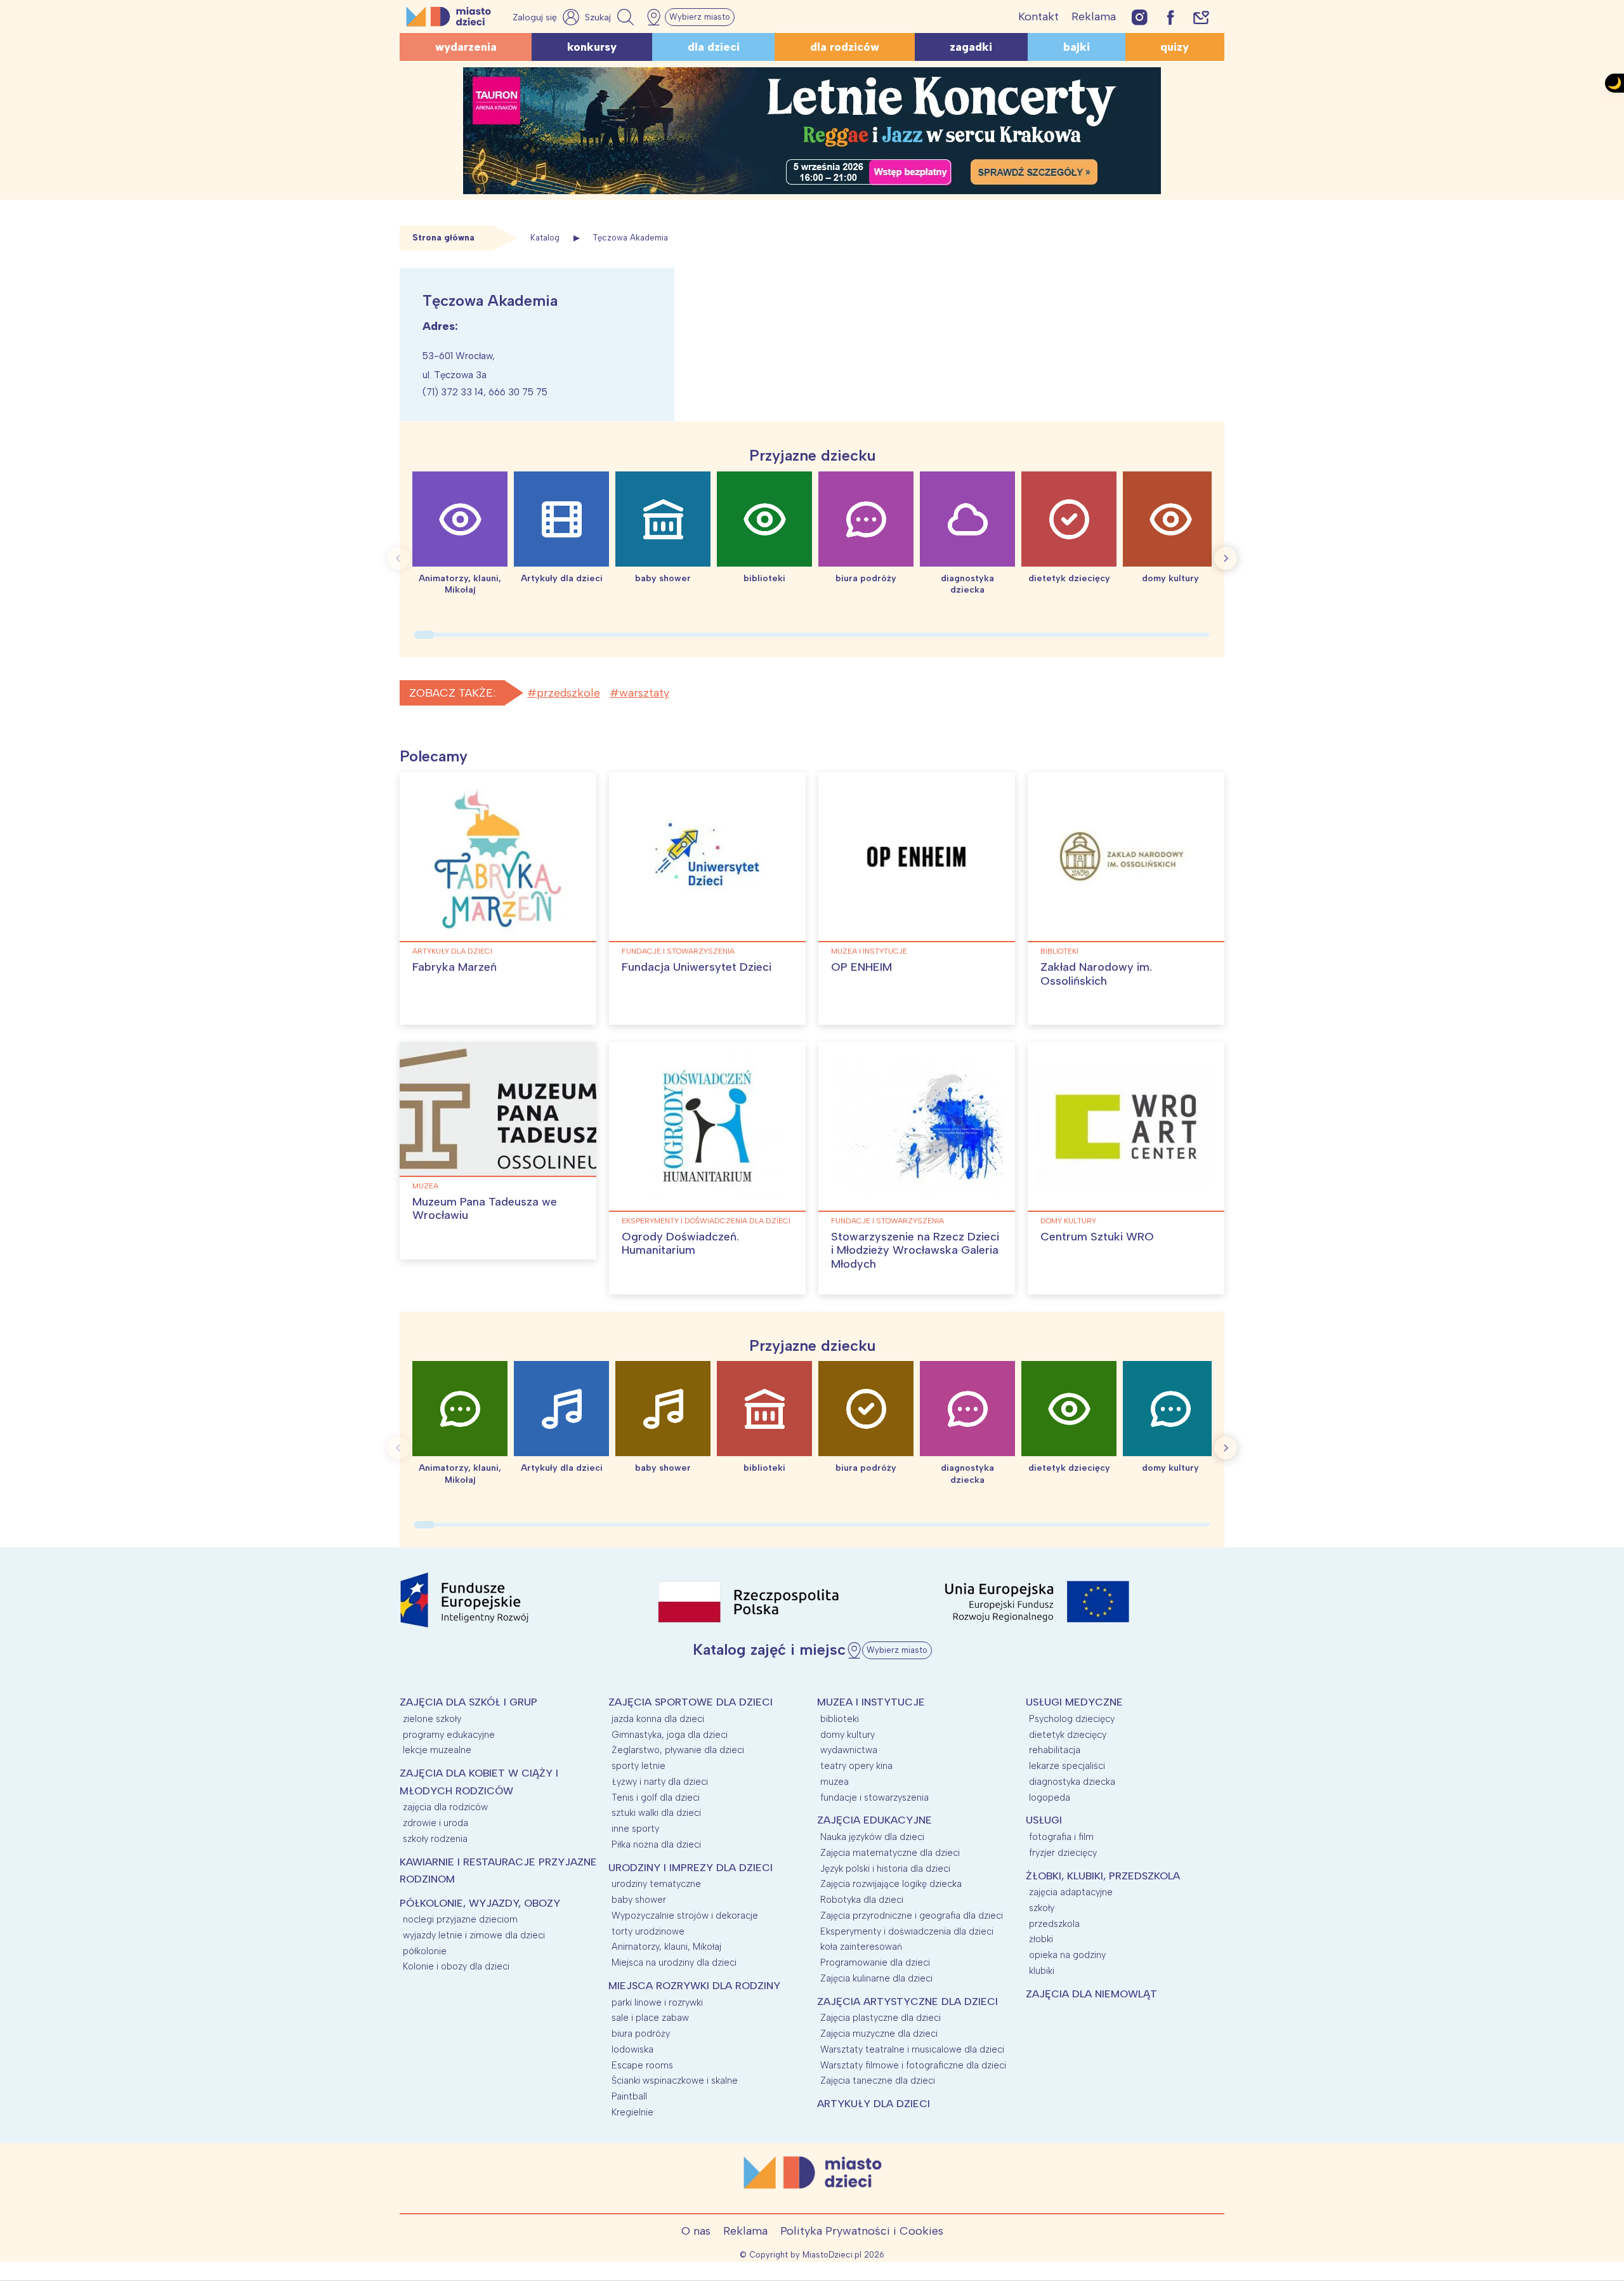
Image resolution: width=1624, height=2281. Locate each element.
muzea (425, 1186)
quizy (1175, 47)
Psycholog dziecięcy (1072, 1719)
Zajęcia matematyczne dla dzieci (890, 1853)
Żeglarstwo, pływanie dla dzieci (678, 1750)
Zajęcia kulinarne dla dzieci (876, 1978)
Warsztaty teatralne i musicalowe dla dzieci (912, 2049)
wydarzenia (466, 47)
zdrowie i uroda (435, 1823)
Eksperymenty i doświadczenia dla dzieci (706, 1221)
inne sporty (635, 1829)
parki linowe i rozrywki (657, 2002)
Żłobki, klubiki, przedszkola (1103, 1876)
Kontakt (1038, 16)
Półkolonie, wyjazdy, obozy (480, 1903)
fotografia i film (1061, 1837)
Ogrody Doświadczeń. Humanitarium (680, 1244)
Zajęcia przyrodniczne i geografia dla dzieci (912, 1916)
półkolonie (425, 1951)
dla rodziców (845, 47)
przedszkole (568, 693)
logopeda (1050, 1798)
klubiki (1042, 1971)
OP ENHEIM (861, 967)
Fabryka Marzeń (455, 967)
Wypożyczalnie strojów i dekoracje (685, 1916)
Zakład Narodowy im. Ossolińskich (1096, 974)
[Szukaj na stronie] (611, 17)
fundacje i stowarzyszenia (678, 951)
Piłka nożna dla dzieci (656, 1844)
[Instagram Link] (1140, 17)
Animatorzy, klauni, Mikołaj (666, 1947)
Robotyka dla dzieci (862, 1900)
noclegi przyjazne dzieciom (460, 1919)
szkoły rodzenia (435, 1839)
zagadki (971, 47)
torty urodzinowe (648, 1931)
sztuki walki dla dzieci (656, 1813)
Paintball (629, 2096)
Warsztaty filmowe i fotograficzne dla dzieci (913, 2065)
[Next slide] (1226, 558)
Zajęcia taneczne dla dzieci (878, 2081)
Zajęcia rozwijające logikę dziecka (891, 1884)
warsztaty (644, 693)
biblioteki (1059, 951)
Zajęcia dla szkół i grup (468, 1702)
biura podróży (641, 2034)
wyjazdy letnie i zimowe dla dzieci (474, 1935)
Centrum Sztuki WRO (1097, 1237)
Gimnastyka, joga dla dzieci (670, 1735)
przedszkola (1054, 1924)
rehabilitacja (1055, 1750)
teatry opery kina (856, 1766)
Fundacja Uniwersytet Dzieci (697, 967)
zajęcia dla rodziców (445, 1807)
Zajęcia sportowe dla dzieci (691, 1702)
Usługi (1044, 1820)
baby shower (639, 1900)
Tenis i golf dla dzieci (656, 1798)
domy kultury (1068, 1221)
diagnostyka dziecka (1072, 1782)
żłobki (1041, 1939)
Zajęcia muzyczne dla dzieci (879, 2034)
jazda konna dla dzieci (658, 1719)
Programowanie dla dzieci (875, 1962)
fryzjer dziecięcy (1063, 1853)
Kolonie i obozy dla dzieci (456, 1966)
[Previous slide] (398, 558)
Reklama (1094, 16)
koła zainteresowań (861, 1947)
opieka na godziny (1067, 1955)
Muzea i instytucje (869, 951)
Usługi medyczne (1074, 1702)
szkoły (1042, 1908)
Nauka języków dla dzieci (872, 1837)
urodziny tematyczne (656, 1884)
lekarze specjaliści (1067, 1766)
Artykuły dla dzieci (452, 951)
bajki (1077, 47)
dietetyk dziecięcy (1068, 1735)
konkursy (592, 47)
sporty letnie (638, 1766)
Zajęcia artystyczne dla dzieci (907, 2002)
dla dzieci (714, 47)
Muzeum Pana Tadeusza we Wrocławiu (485, 1209)
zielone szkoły (432, 1719)
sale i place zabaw (650, 2018)
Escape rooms (642, 2065)
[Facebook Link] (1170, 17)
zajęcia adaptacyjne (1071, 1892)
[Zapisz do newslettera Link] (1201, 17)
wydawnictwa (849, 1750)
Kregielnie (632, 2112)
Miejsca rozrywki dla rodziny (694, 1986)
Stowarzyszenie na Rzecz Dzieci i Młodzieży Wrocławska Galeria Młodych (915, 1250)
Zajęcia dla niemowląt (1091, 1994)
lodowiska (632, 2049)
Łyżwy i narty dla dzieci (660, 1782)
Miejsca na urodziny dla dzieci (674, 1962)
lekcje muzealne (437, 1750)
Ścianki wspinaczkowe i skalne (675, 2081)
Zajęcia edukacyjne (874, 1820)
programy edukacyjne (449, 1735)
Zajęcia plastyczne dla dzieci (881, 2018)
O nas (696, 2231)
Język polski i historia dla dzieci (885, 1869)
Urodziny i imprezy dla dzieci (691, 1868)
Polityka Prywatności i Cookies (862, 2231)
